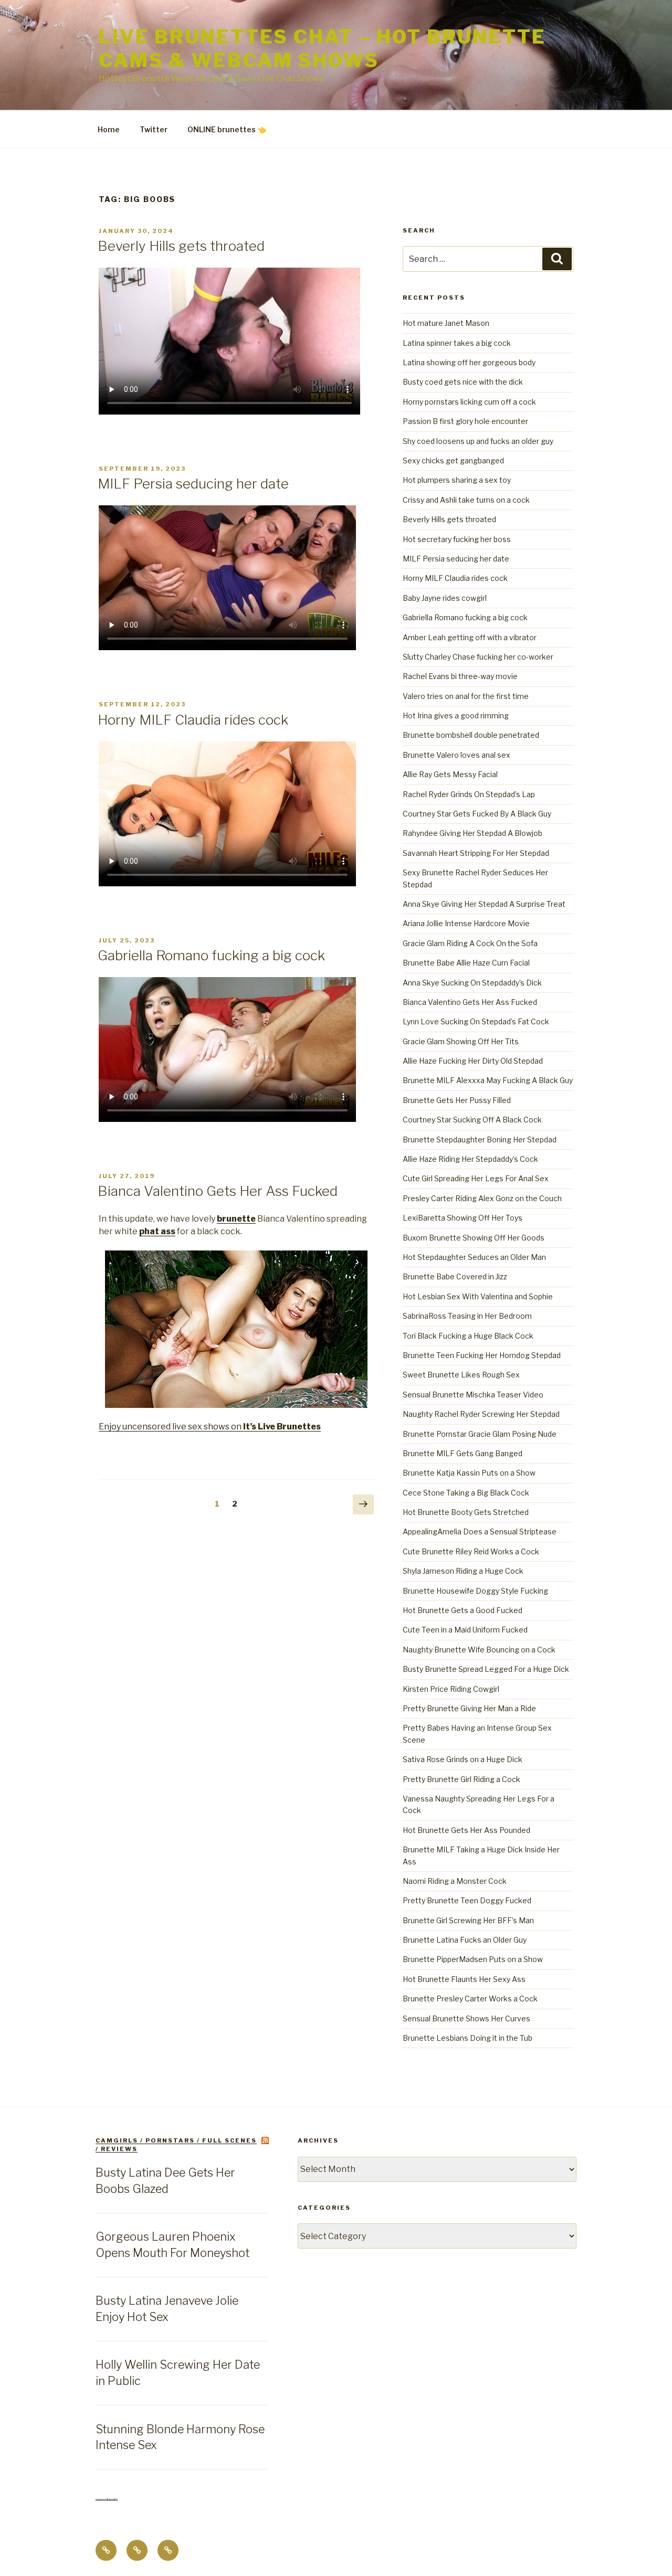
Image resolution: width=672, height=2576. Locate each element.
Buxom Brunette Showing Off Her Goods (474, 1238)
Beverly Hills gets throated (181, 246)
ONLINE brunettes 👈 (227, 129)
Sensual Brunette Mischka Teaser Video (473, 1395)
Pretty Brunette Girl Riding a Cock (461, 1779)
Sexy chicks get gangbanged (453, 460)
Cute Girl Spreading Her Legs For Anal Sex (476, 1178)
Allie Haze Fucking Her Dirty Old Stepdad (473, 1061)
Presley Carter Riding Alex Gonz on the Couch (482, 1198)
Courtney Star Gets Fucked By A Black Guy (477, 814)
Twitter (154, 129)
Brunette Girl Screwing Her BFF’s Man (468, 1920)
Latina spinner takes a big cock (457, 343)
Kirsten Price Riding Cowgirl (451, 1689)
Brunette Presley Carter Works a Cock (470, 1999)
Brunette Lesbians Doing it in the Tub (468, 2038)
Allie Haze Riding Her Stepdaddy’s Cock (470, 1159)
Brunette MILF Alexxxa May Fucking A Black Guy (488, 1080)
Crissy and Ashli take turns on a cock (466, 500)
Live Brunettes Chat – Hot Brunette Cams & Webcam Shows (322, 49)
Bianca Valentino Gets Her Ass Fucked (218, 1191)
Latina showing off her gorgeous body (469, 362)
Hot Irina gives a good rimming (456, 715)
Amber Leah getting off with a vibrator (470, 637)
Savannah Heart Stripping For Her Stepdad (476, 853)
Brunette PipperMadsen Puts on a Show (473, 1959)
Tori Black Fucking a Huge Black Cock (468, 1336)
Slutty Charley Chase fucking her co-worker (478, 657)
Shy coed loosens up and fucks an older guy (478, 441)
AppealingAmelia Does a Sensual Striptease (480, 1531)
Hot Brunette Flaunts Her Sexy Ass (464, 1979)
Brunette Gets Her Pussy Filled (457, 1100)
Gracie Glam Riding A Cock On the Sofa (470, 943)
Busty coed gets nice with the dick (463, 382)
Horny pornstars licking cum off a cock (469, 402)
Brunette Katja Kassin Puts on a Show (469, 1473)
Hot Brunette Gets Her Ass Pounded (466, 1830)
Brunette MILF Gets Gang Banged (463, 1453)
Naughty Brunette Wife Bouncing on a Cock (479, 1650)
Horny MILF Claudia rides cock (193, 720)
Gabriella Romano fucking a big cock (211, 955)
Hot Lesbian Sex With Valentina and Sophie (478, 1296)
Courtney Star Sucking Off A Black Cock (472, 1120)
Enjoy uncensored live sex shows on (210, 1427)
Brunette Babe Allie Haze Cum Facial (466, 963)
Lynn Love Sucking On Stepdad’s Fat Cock (476, 1021)
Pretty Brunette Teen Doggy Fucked (467, 1900)
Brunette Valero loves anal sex (456, 755)
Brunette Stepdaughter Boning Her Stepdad (480, 1139)
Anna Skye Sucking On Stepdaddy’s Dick (472, 983)
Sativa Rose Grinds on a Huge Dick (463, 1759)
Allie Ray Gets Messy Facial (450, 774)
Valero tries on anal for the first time (466, 696)
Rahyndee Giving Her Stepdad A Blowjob (472, 833)
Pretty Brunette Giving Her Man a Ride (469, 1708)
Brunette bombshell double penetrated (471, 735)
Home (109, 129)
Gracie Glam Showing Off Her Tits (461, 1041)
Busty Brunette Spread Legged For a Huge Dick (486, 1669)
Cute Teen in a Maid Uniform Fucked (465, 1630)
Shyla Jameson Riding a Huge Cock (463, 1571)
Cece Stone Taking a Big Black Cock (466, 1493)
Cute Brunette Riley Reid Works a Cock (471, 1551)
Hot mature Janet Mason (446, 323)
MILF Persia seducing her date (193, 484)
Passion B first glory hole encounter (465, 421)
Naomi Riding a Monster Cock (455, 1881)
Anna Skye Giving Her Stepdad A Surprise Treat (484, 904)
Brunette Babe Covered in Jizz (455, 1276)
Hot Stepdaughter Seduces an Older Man (474, 1257)
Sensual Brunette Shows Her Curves (466, 2018)
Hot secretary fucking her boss (457, 539)
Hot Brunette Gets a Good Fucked (463, 1610)
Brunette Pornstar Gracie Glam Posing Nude (480, 1434)
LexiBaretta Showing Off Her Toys (463, 1218)
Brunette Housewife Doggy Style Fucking (475, 1591)
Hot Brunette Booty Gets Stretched (466, 1512)
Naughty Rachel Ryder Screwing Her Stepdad (481, 1414)
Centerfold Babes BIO (107, 2499)
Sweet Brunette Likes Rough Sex (461, 1375)
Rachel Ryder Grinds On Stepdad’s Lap (469, 794)
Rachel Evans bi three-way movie (460, 676)
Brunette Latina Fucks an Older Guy (465, 1940)
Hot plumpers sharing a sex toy (457, 480)
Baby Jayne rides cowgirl (445, 598)
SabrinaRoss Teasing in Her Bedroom (467, 1316)
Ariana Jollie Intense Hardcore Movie (466, 923)
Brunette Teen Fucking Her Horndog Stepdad (482, 1355)
